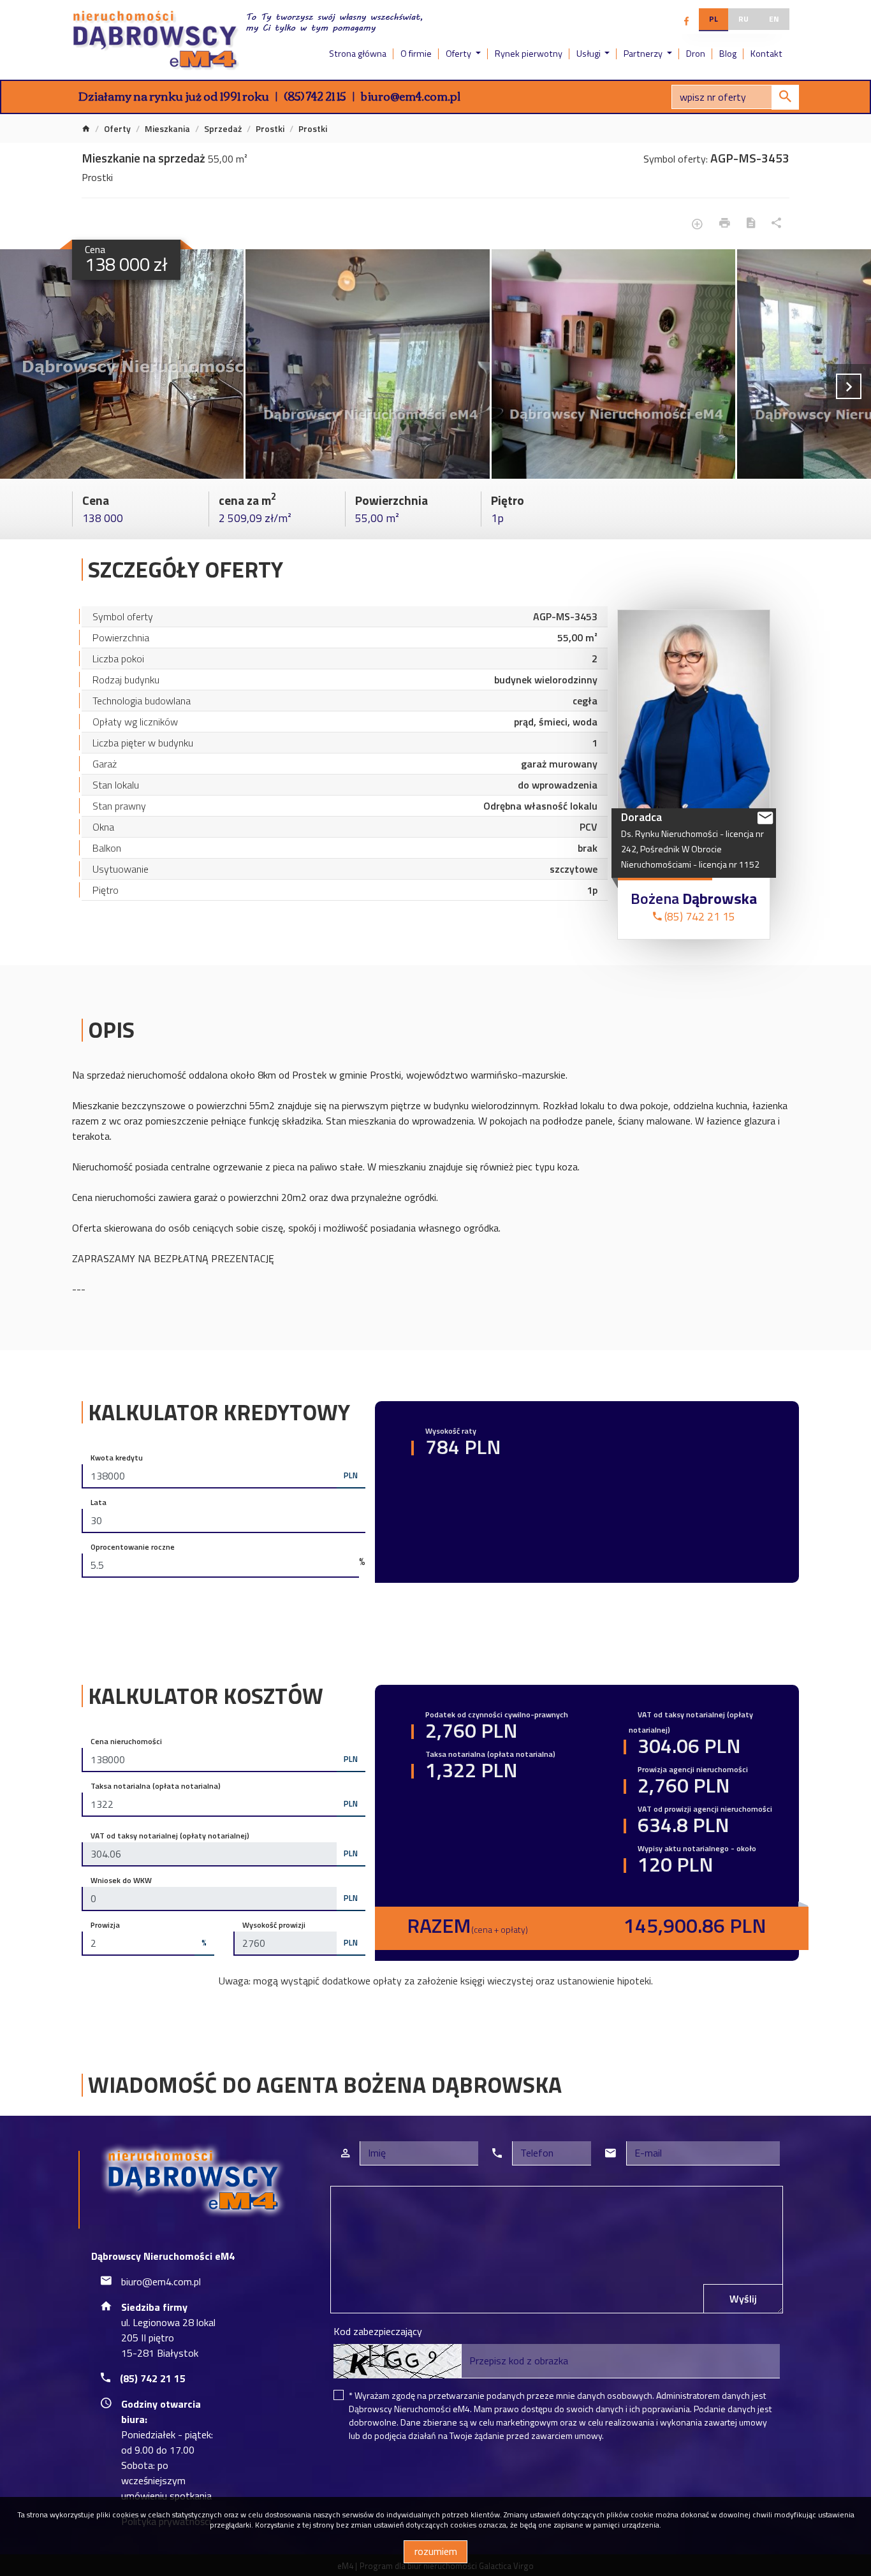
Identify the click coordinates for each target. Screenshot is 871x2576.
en (774, 19)
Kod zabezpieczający (378, 2331)
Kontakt (766, 54)
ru (743, 19)
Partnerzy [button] (644, 54)
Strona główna (358, 54)
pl (714, 19)
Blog (728, 54)
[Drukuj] (725, 223)
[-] (122, 364)
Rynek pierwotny (529, 54)
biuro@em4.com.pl (411, 96)
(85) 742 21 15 (315, 96)
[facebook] (686, 21)
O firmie (416, 54)
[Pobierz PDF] (751, 223)
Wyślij (743, 2299)
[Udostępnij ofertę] (776, 223)
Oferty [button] (459, 54)
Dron (696, 54)
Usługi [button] (589, 54)
